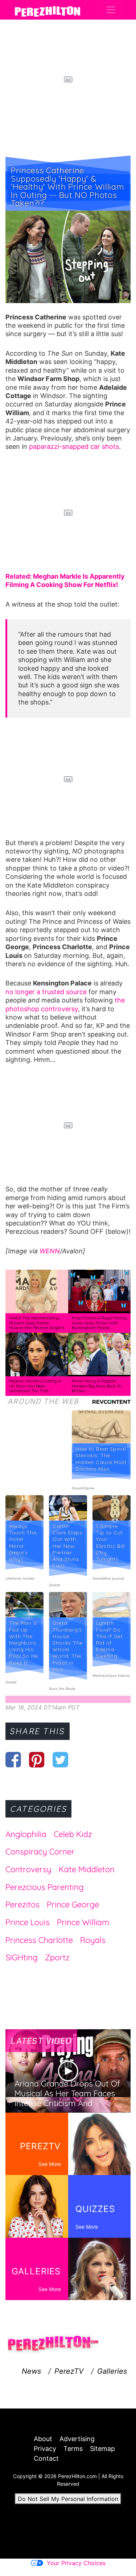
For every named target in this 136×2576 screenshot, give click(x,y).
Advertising (77, 2439)
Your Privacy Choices (76, 2563)
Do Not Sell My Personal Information (68, 2499)
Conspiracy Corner (40, 1852)
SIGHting (22, 1957)
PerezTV (69, 2371)
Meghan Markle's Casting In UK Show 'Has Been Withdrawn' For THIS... (35, 1386)
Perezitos (22, 1905)
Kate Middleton (87, 1869)
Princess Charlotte (39, 1940)
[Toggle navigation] (111, 10)
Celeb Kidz (73, 1834)
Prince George (73, 1905)
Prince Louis (28, 1922)
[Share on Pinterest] (37, 1760)
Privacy (45, 2449)
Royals (93, 1940)
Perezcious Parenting (45, 1887)
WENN (50, 1251)
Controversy (28, 1869)
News (31, 2371)
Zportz (57, 1957)
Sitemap (102, 2449)
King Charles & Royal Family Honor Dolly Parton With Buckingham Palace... (99, 1323)
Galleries (112, 2371)
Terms (73, 2449)
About (43, 2439)
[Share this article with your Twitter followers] (60, 1760)
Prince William (83, 1922)
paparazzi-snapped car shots (74, 446)
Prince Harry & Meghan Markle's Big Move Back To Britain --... (96, 1386)
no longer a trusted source (46, 992)
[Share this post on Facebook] (13, 1760)
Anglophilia (26, 1834)
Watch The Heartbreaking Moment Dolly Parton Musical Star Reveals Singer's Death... (37, 1325)
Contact (46, 2458)
